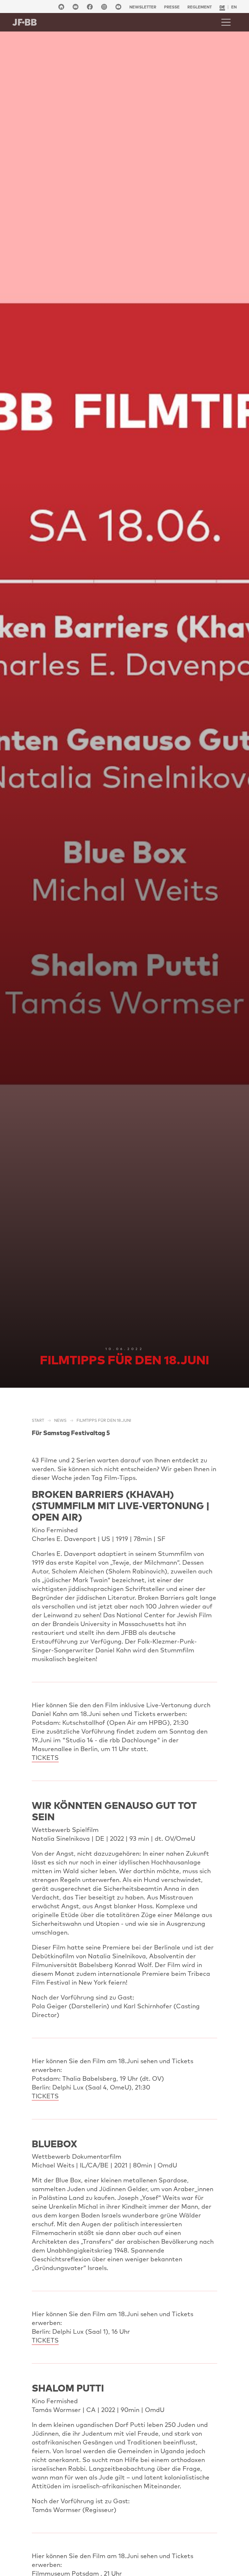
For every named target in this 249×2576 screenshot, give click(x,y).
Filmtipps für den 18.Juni (104, 1420)
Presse (172, 7)
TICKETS (45, 1758)
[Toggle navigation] (226, 22)
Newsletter (143, 7)
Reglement (200, 7)
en (234, 7)
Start (38, 1420)
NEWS (60, 1420)
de (222, 7)
